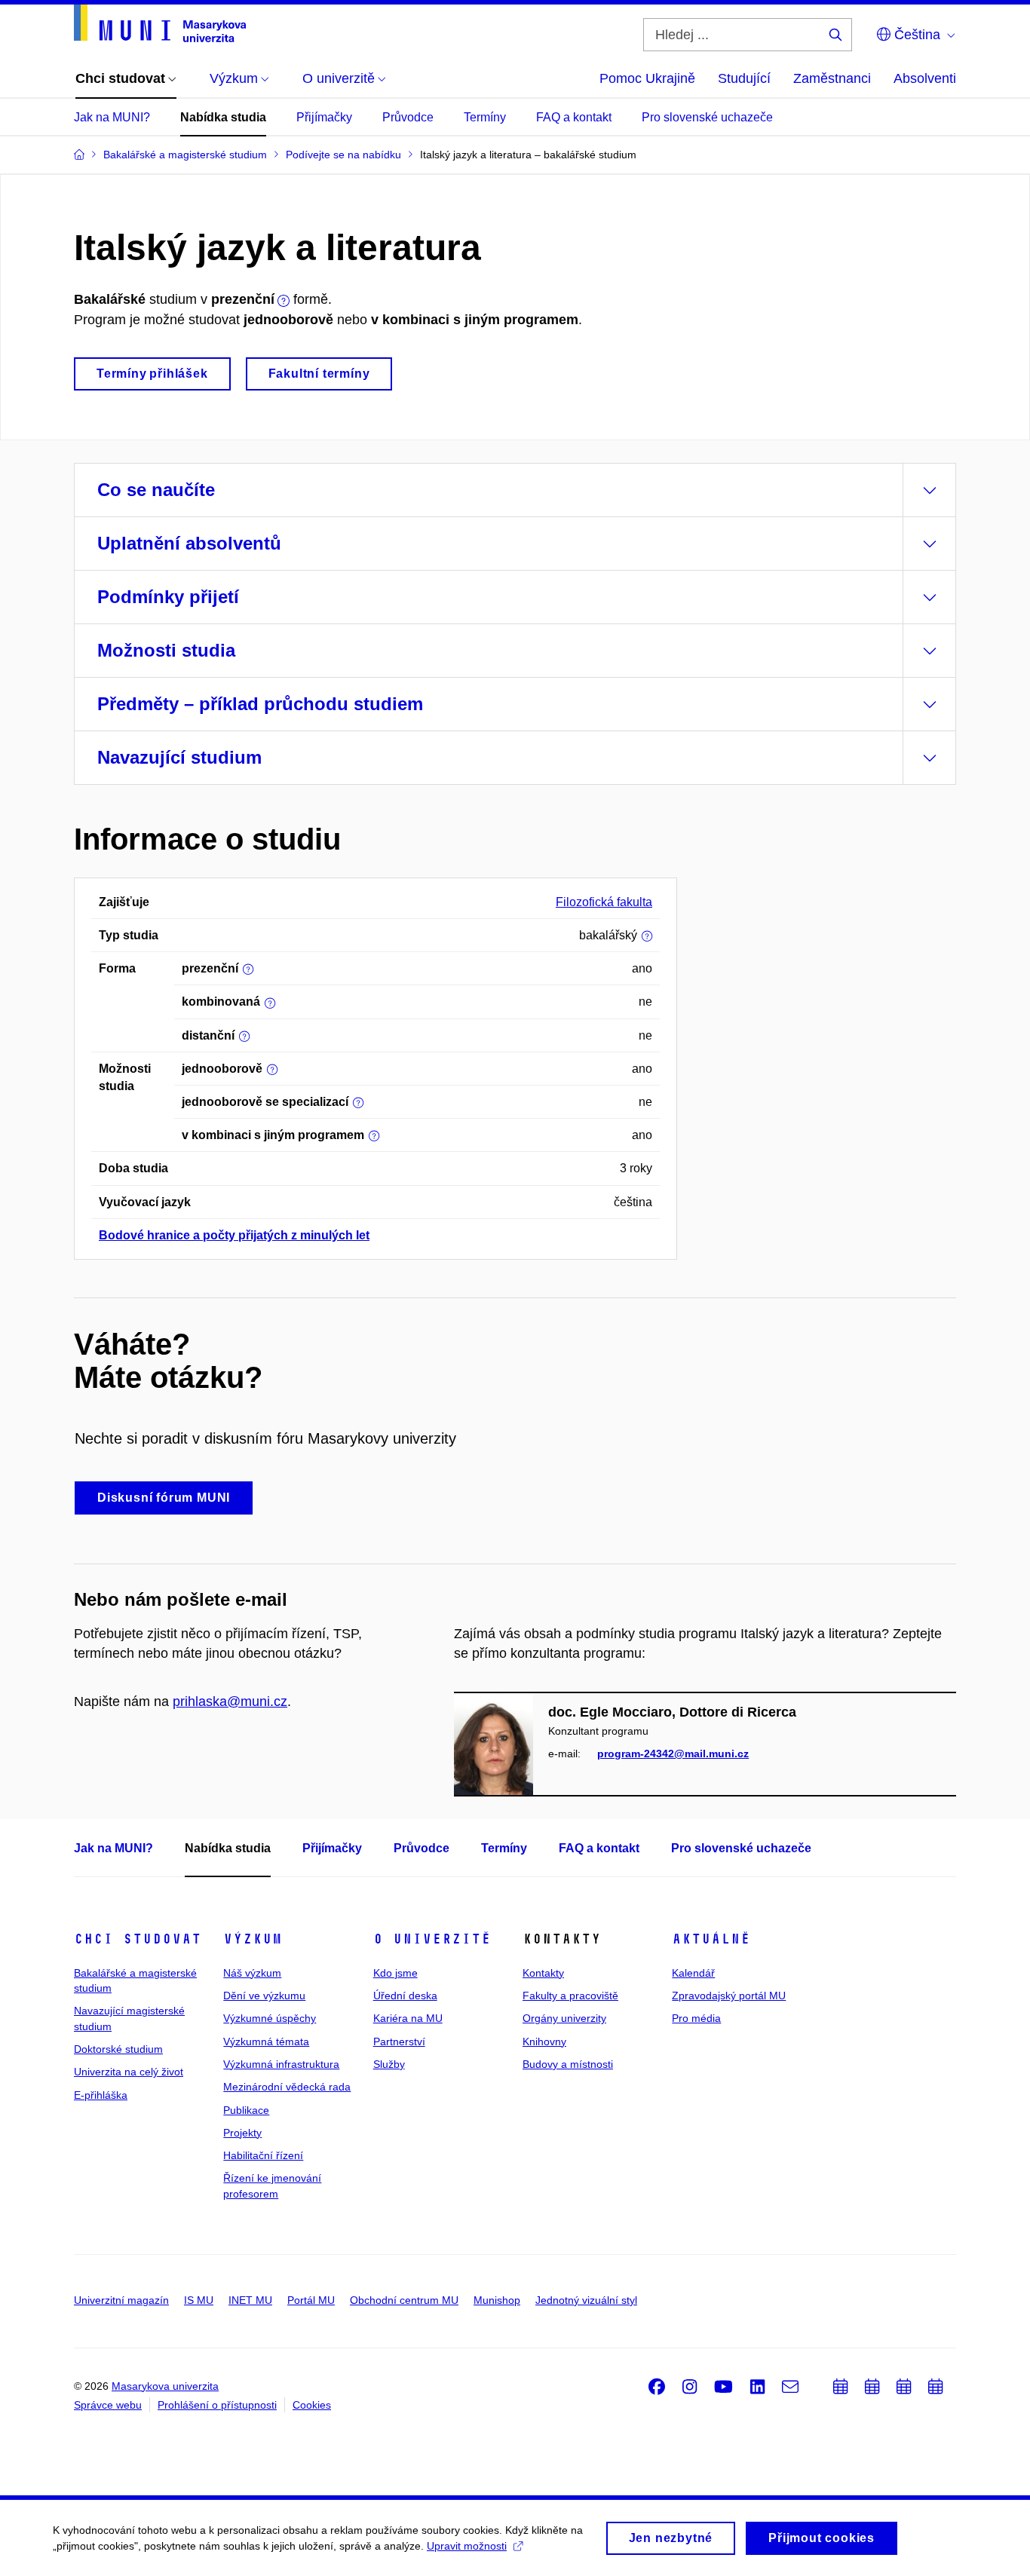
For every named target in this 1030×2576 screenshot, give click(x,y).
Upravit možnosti (467, 2546)
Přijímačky (324, 117)
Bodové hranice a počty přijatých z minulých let (234, 1235)
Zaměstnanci (832, 78)
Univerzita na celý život (129, 2072)
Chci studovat (138, 1939)
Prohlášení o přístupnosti (217, 2405)
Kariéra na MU (408, 2018)
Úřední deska (405, 1996)
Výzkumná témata (266, 2042)
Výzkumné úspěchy (270, 2018)
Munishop (497, 2300)
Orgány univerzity (564, 2018)
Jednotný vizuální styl (586, 2300)
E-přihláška (101, 2095)
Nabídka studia (223, 117)
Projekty (242, 2133)
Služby (389, 2064)
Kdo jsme (395, 1973)
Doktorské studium (118, 2049)
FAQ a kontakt (574, 117)
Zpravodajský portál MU (729, 1996)
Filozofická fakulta (604, 902)
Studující (744, 78)
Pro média (696, 2018)
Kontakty (543, 1973)
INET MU (250, 2300)
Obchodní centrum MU (404, 2300)
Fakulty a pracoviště (570, 1996)
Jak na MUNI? (112, 117)
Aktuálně (711, 1939)
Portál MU (311, 2300)
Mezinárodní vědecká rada (287, 2087)
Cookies (312, 2405)
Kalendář (693, 1973)
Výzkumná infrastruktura (281, 2064)
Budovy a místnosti (568, 2064)
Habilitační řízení (263, 2155)
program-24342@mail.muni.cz (673, 1754)
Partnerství (399, 2042)
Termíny (485, 117)
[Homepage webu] (160, 23)
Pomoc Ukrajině (647, 78)
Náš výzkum (252, 1973)
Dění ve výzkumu (264, 1996)
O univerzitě (432, 1939)
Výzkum (253, 1939)
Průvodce (408, 117)
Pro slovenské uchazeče (707, 117)
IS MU (199, 2300)
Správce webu (108, 2405)
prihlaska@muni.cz (230, 1702)
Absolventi (925, 78)
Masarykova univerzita (165, 2386)
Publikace (246, 2110)
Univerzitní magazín (121, 2300)
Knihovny (544, 2042)
